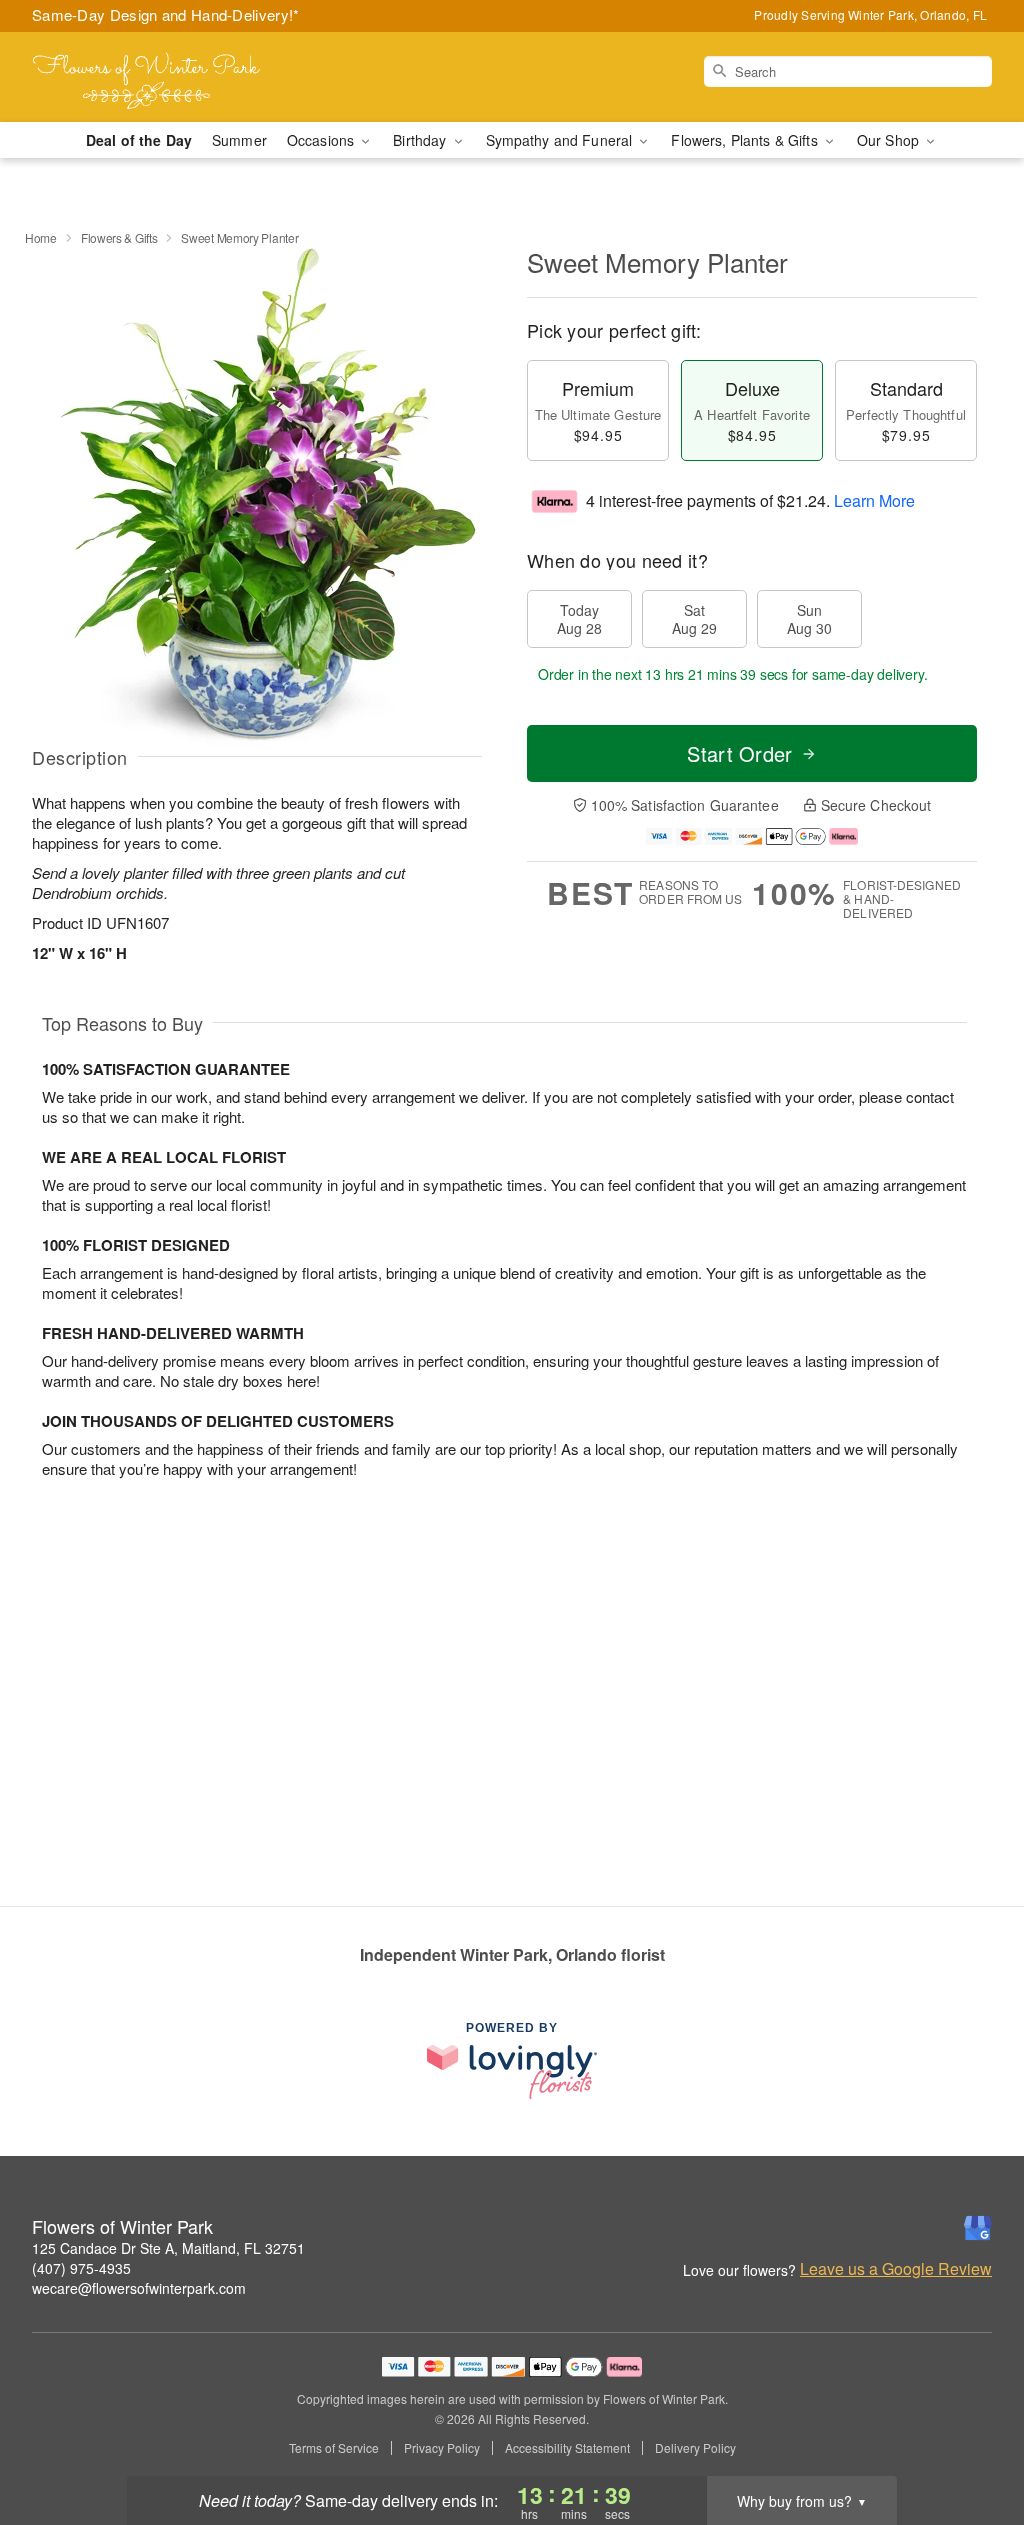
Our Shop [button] (890, 140)
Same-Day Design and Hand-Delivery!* (166, 14)
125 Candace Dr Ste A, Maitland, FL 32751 (168, 2248)
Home (41, 237)
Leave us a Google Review (896, 2269)
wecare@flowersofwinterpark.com (139, 2288)
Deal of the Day (139, 140)
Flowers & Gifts (119, 237)
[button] (971, 2440)
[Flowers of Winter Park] (176, 77)
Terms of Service (334, 2448)
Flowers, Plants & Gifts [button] (746, 140)
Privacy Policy (442, 2448)
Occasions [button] (322, 140)
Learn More (874, 500)
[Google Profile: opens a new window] (978, 2228)
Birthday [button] (421, 140)
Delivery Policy (695, 2448)
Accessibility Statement (567, 2448)
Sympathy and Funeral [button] (561, 140)
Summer (239, 140)
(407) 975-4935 (81, 2268)
